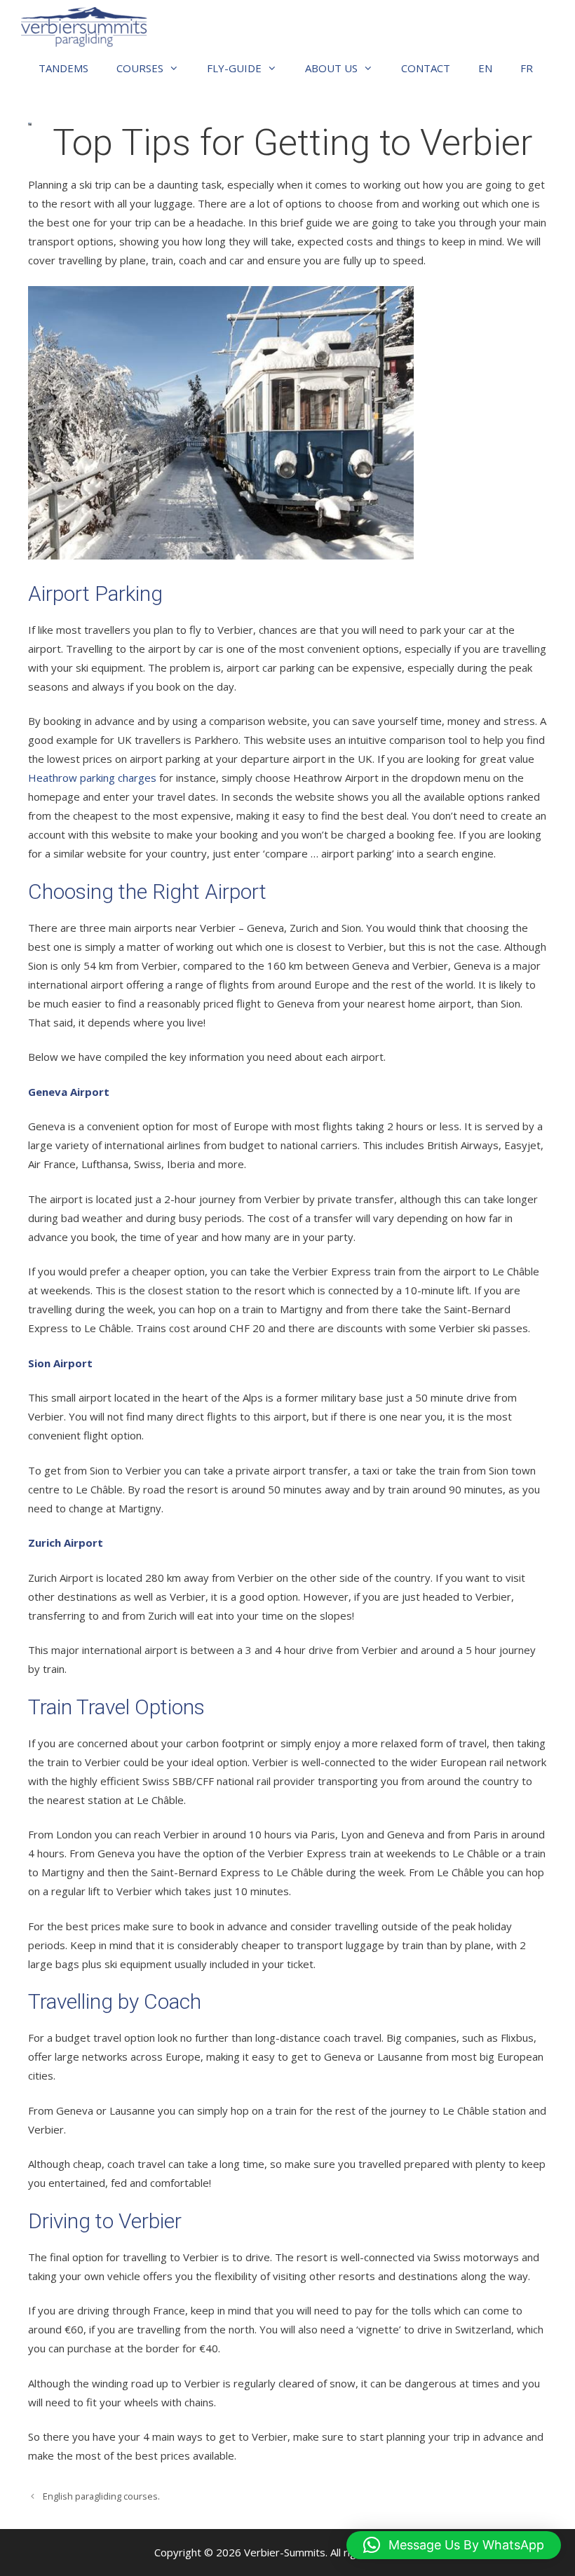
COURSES (140, 68)
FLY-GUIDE (234, 68)
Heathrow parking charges (92, 778)
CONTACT (426, 68)
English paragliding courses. (101, 2496)
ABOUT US (331, 68)
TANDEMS (63, 68)
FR (527, 68)
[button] (454, 2545)
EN (485, 68)
